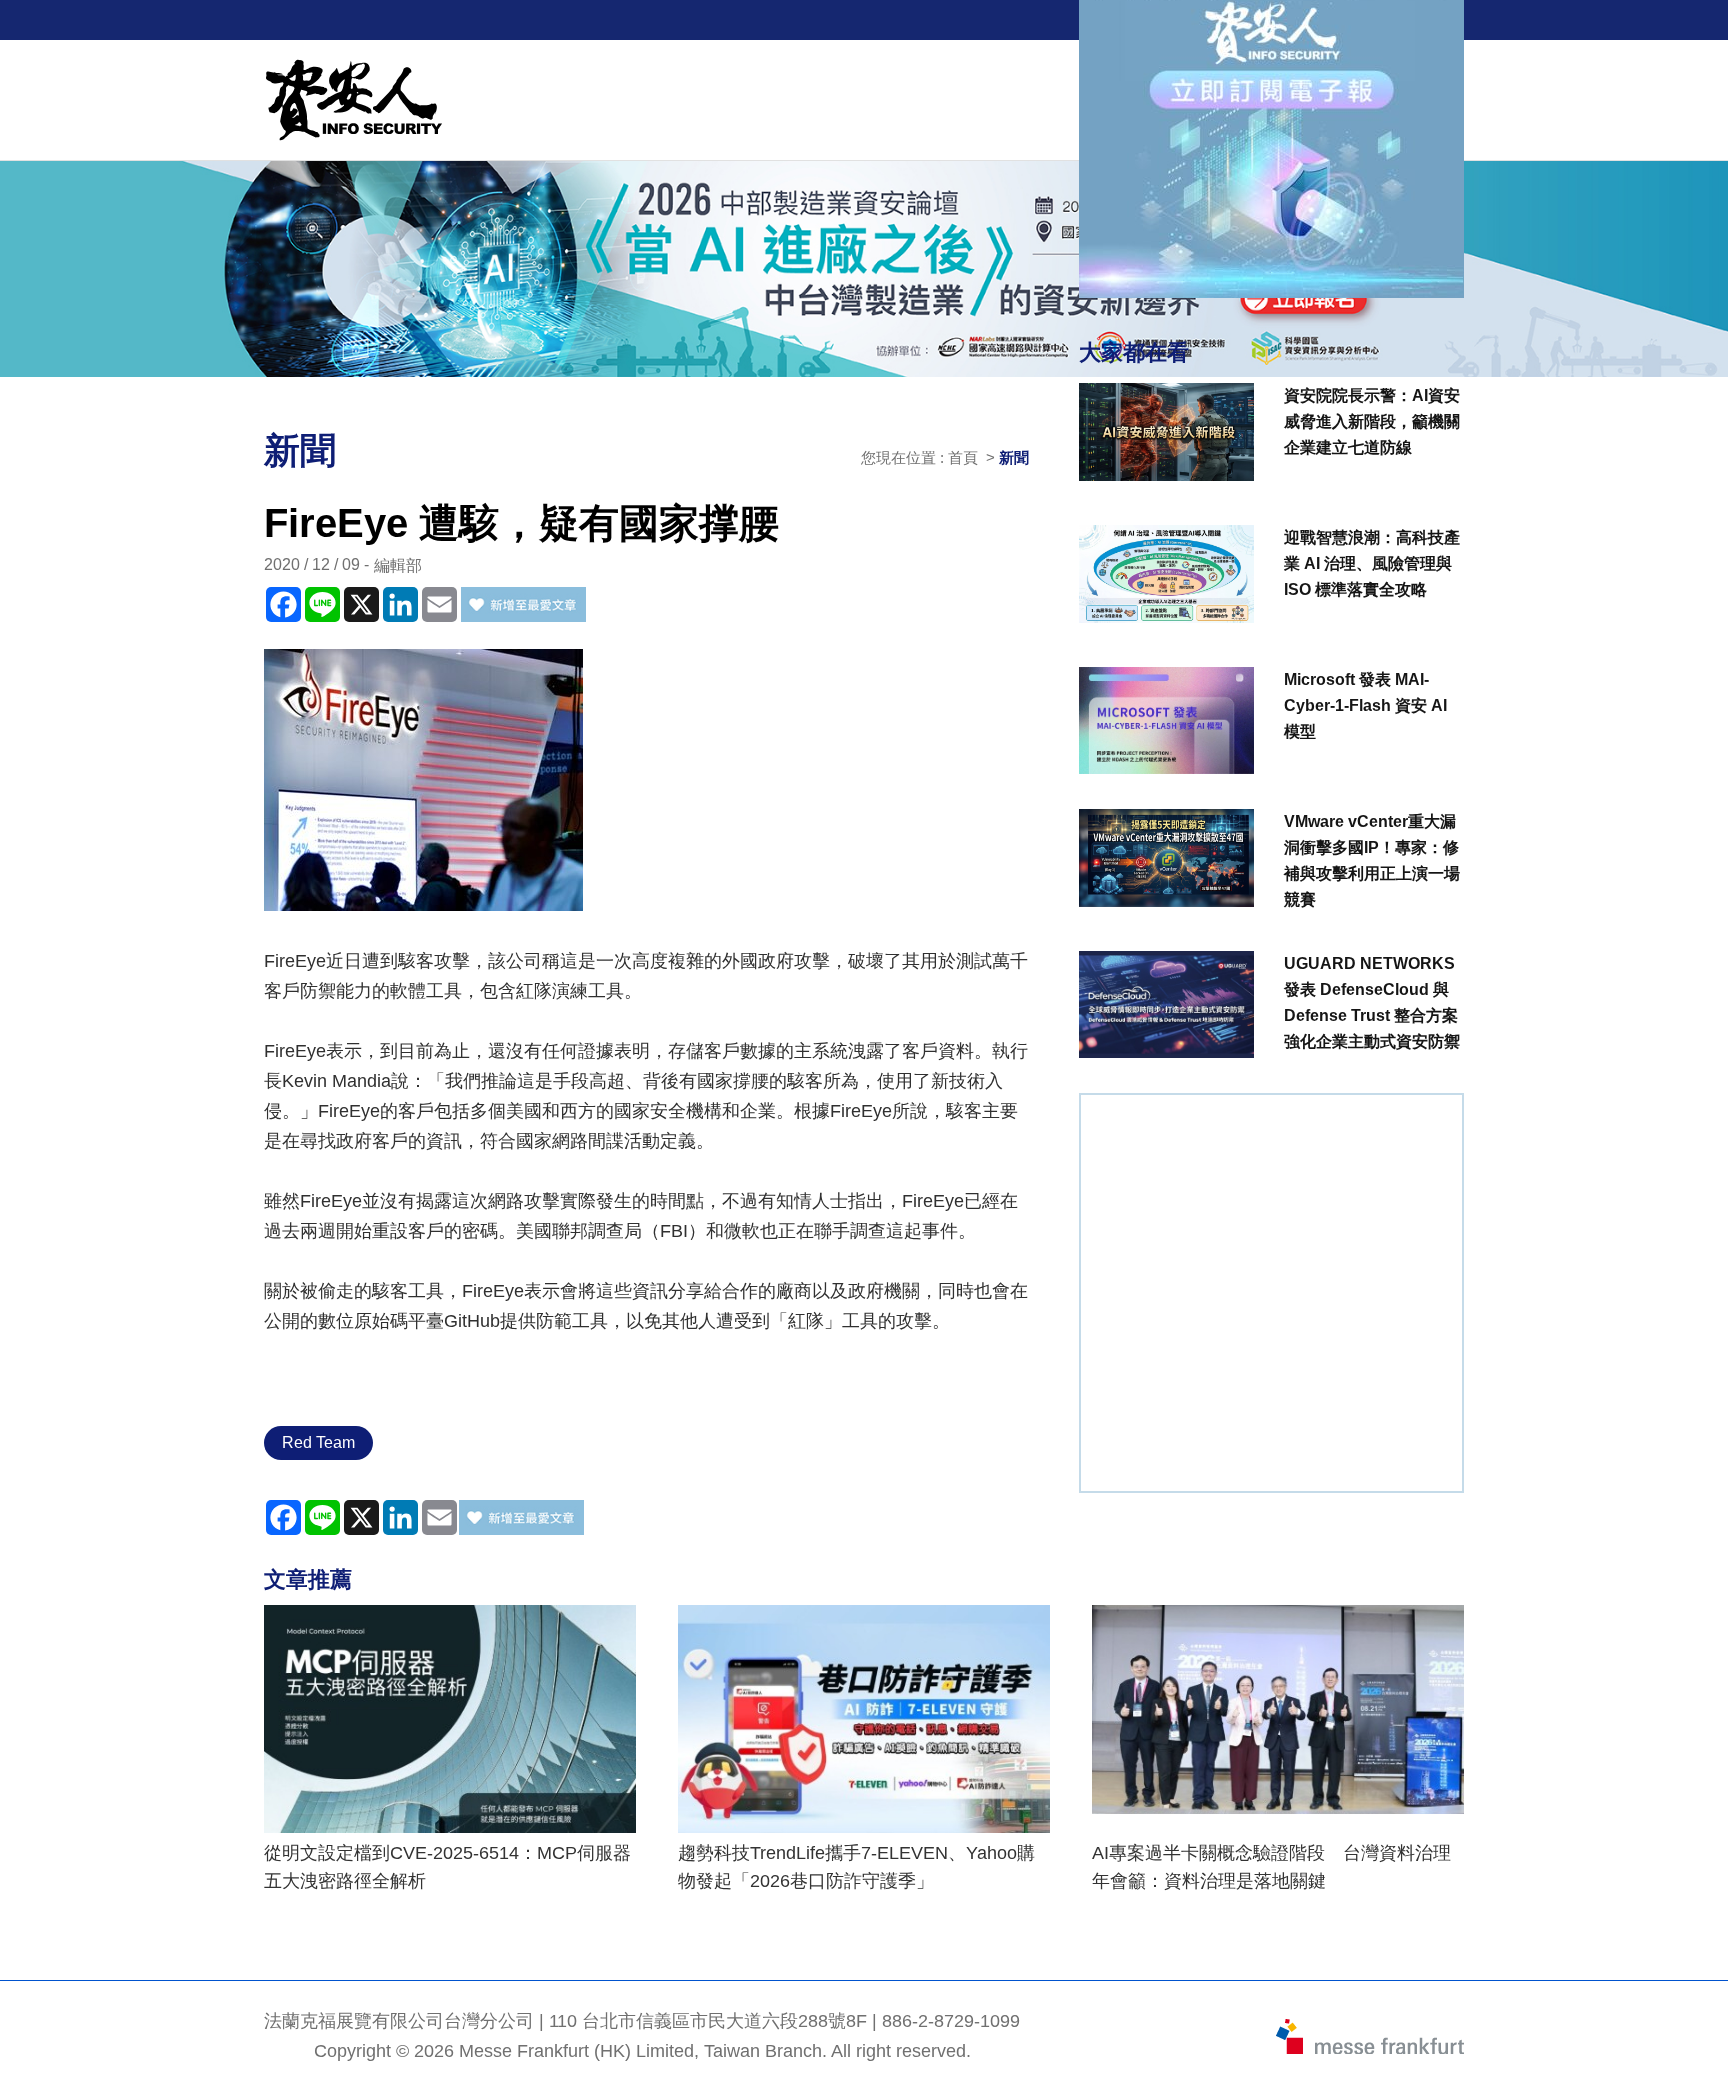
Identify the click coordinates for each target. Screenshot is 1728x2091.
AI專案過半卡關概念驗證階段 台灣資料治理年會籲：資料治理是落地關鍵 (1271, 1867)
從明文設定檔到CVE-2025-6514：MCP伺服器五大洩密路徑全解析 (447, 1867)
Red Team (318, 1442)
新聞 (1014, 457)
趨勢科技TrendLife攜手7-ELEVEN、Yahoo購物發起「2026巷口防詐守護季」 (856, 1867)
